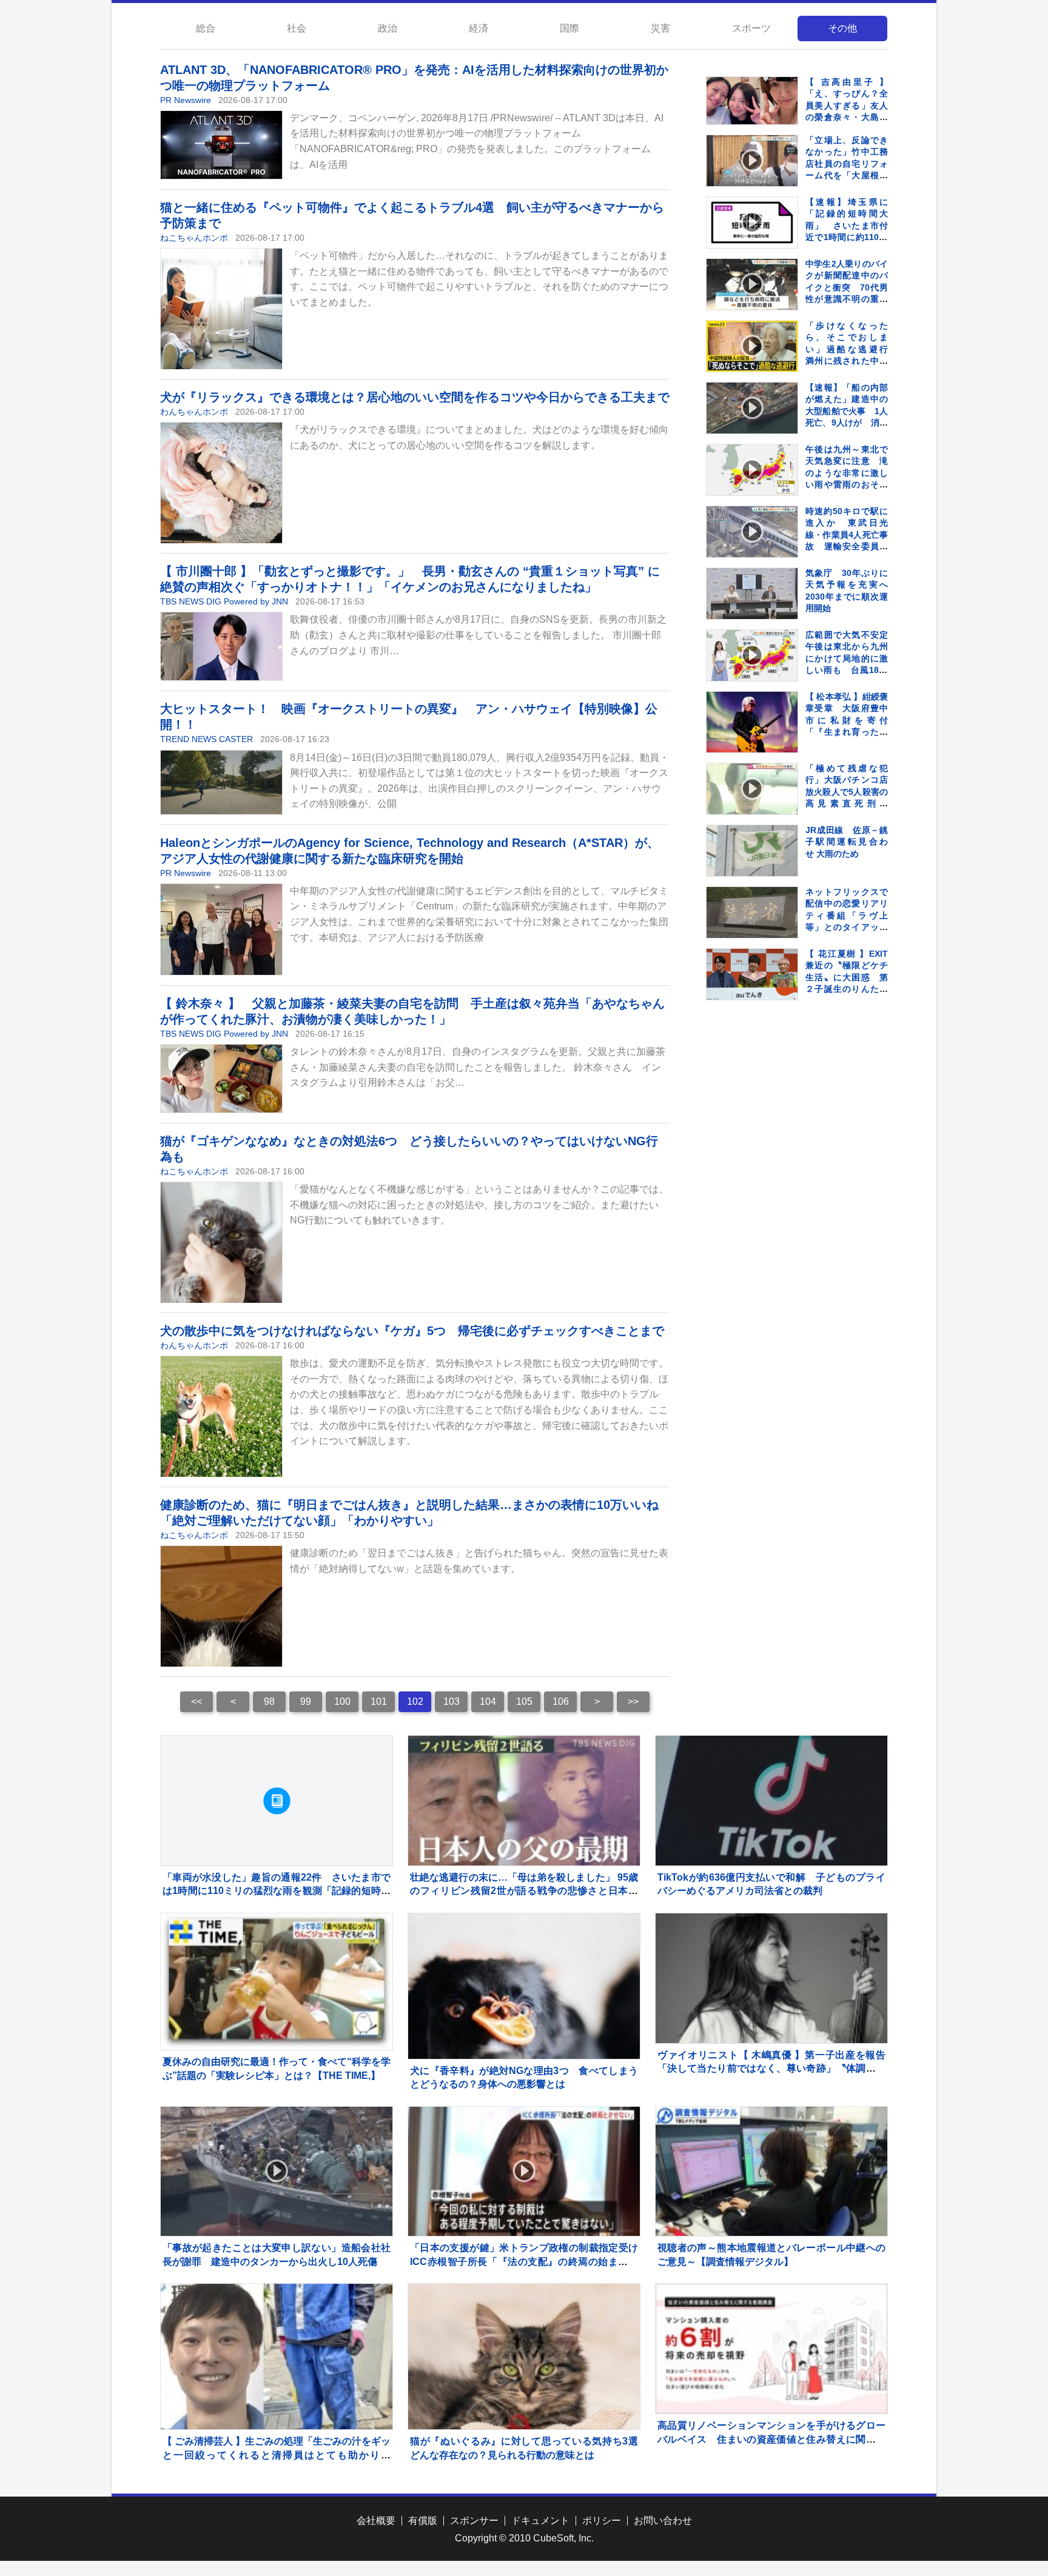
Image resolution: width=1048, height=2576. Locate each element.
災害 (660, 28)
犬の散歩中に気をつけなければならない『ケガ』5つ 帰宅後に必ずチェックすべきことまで (412, 1331)
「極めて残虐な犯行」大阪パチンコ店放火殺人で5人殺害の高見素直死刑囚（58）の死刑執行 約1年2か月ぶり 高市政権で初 (851, 804)
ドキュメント (540, 2521)
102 (415, 1701)
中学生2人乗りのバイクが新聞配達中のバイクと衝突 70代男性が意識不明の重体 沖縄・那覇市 (851, 287)
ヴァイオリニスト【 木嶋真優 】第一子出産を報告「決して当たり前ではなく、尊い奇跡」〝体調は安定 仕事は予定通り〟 (771, 2069)
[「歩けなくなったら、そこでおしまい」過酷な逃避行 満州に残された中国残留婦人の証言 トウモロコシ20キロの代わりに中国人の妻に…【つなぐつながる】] (752, 346)
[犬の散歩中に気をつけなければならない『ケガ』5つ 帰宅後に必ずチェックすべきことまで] (221, 1417)
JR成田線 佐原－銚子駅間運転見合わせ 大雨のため (847, 842)
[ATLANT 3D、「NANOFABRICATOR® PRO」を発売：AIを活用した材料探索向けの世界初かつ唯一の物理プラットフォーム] (221, 145)
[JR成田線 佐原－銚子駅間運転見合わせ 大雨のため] (752, 851)
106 (561, 1701)
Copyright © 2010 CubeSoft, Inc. (524, 2538)
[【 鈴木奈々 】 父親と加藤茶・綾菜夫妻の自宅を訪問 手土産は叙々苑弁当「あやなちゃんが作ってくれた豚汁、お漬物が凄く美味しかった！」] (221, 1079)
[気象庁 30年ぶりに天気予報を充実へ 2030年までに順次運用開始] (752, 594)
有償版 (423, 2521)
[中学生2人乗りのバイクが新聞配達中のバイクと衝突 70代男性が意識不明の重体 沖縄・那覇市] (752, 284)
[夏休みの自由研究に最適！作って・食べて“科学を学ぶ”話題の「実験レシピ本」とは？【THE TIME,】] (277, 1982)
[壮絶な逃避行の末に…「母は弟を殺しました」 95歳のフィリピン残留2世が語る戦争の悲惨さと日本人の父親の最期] (524, 1801)
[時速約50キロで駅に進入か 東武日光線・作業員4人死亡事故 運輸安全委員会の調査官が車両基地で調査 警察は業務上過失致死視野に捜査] (752, 532)
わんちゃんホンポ (194, 412)
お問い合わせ (663, 2521)
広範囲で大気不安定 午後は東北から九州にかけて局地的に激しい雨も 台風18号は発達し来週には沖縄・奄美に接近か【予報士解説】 (851, 671)
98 (269, 1701)
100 (342, 1701)
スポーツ (751, 28)
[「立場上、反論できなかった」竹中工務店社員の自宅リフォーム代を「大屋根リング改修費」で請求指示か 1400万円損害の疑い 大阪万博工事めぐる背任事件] (752, 161)
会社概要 (376, 2521)
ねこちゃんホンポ (194, 238)
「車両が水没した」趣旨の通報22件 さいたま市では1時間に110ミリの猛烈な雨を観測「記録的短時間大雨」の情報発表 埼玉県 (277, 1891)
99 (306, 1701)
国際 (569, 28)
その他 (842, 28)
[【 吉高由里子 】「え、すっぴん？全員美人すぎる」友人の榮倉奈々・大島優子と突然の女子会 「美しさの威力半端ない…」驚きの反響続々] (752, 101)
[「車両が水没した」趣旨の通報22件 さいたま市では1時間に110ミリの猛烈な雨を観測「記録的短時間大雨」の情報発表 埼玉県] (277, 1801)
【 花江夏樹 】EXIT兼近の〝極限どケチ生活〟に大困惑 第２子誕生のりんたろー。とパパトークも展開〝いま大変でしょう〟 (847, 989)
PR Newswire (186, 100)
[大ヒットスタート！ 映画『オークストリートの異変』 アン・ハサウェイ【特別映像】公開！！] (221, 782)
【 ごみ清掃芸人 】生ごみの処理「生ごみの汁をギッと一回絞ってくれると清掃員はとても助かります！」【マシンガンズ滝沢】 (277, 2455)
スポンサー (474, 2521)
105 (524, 1701)
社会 (297, 28)
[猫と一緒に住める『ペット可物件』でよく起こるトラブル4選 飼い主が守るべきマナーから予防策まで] (221, 309)
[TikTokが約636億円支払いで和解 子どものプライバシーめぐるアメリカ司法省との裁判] (771, 1801)
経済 (479, 28)
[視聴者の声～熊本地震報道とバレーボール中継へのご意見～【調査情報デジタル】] (771, 2172)
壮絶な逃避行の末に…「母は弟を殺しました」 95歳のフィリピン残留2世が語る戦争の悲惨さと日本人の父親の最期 (524, 1891)
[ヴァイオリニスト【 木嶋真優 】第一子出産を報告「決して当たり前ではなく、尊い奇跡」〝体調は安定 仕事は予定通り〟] (771, 1978)
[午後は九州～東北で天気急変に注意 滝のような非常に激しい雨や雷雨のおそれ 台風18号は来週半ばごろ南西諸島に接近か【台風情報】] (752, 470)
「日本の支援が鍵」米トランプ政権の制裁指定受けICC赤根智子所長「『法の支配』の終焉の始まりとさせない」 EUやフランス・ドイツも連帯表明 (524, 2261)
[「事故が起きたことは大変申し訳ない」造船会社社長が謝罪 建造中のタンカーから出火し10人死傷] (277, 2172)
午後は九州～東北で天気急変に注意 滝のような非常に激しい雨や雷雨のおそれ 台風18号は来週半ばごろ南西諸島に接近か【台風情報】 (851, 485)
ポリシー (602, 2521)
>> (633, 1701)
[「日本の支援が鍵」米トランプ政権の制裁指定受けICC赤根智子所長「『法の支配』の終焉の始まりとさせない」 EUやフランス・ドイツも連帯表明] (524, 2172)
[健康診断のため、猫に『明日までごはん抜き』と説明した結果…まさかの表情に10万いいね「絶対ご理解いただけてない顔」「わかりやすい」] (221, 1607)
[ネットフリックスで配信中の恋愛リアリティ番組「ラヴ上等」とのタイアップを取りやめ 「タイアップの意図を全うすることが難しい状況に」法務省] (752, 912)
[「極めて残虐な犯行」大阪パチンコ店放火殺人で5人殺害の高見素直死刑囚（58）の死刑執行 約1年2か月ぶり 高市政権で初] (752, 789)
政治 (388, 28)
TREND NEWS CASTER (207, 739)
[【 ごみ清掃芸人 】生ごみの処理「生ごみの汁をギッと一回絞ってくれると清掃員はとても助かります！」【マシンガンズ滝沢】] (277, 2362)
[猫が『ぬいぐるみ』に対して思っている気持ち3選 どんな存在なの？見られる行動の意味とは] (524, 2400)
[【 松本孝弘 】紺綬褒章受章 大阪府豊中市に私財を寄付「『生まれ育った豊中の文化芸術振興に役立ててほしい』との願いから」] (752, 723)
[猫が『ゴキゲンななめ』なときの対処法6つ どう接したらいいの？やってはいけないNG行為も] (221, 1243)
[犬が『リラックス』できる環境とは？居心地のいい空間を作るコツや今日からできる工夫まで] (221, 483)
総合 (206, 28)
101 (379, 1701)
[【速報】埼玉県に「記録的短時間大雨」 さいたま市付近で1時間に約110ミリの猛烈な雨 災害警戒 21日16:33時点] (752, 222)
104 (488, 1701)
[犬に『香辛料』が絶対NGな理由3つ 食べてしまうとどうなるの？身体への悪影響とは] (524, 2029)
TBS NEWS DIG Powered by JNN (224, 601)
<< (196, 1701)
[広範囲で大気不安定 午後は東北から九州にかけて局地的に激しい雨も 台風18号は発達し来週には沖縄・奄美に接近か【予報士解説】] (752, 655)
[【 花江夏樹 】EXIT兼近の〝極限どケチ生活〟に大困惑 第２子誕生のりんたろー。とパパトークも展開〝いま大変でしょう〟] (752, 974)
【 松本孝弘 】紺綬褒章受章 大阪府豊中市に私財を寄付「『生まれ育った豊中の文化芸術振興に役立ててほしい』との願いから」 (847, 732)
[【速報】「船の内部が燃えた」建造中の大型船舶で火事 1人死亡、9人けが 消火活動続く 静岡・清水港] (752, 408)
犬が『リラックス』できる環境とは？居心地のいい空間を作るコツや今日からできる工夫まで (415, 397)
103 (452, 1701)
